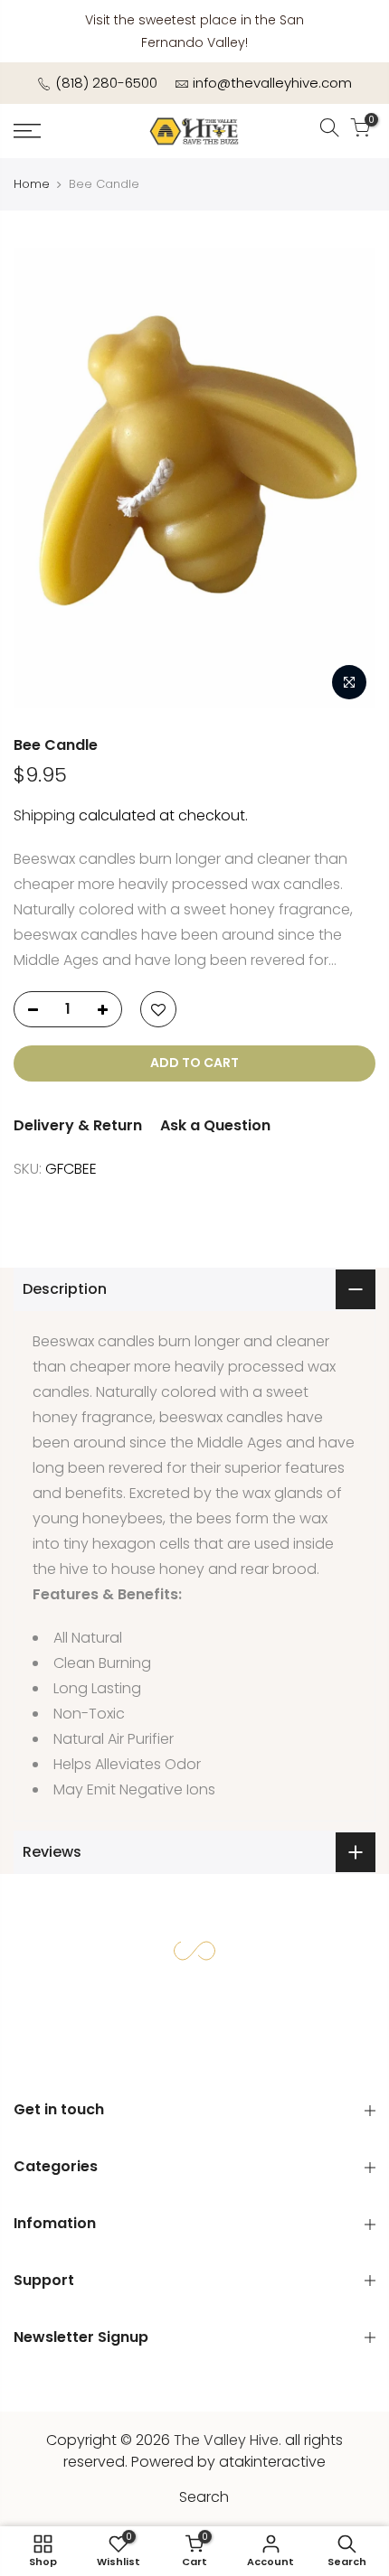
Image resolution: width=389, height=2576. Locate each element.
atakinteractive (272, 2462)
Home (32, 184)
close (358, 31)
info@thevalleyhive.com (272, 83)
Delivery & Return (78, 1125)
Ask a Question (215, 1125)
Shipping (44, 815)
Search (204, 2497)
